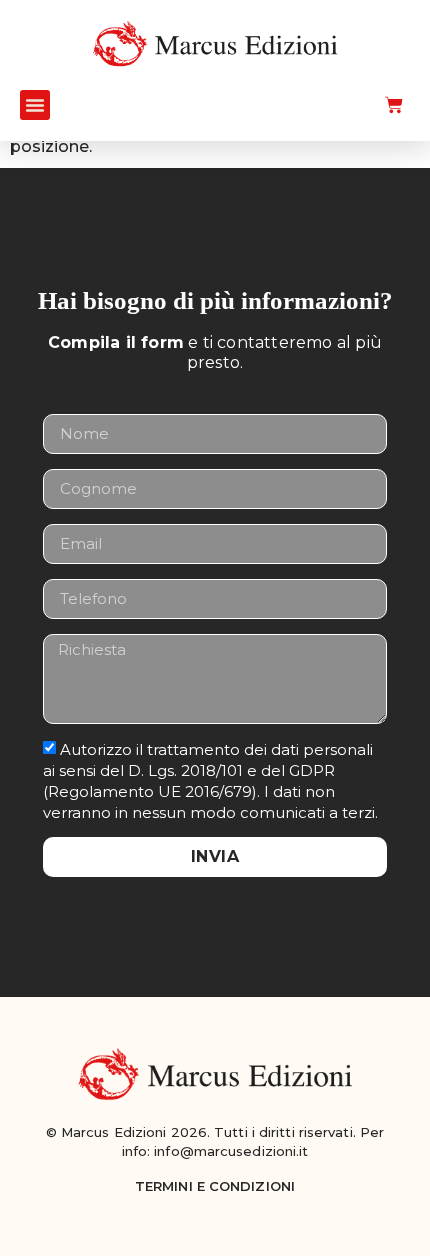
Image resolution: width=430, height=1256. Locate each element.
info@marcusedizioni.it (231, 1151)
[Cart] (394, 105)
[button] (35, 105)
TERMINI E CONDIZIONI (215, 1186)
